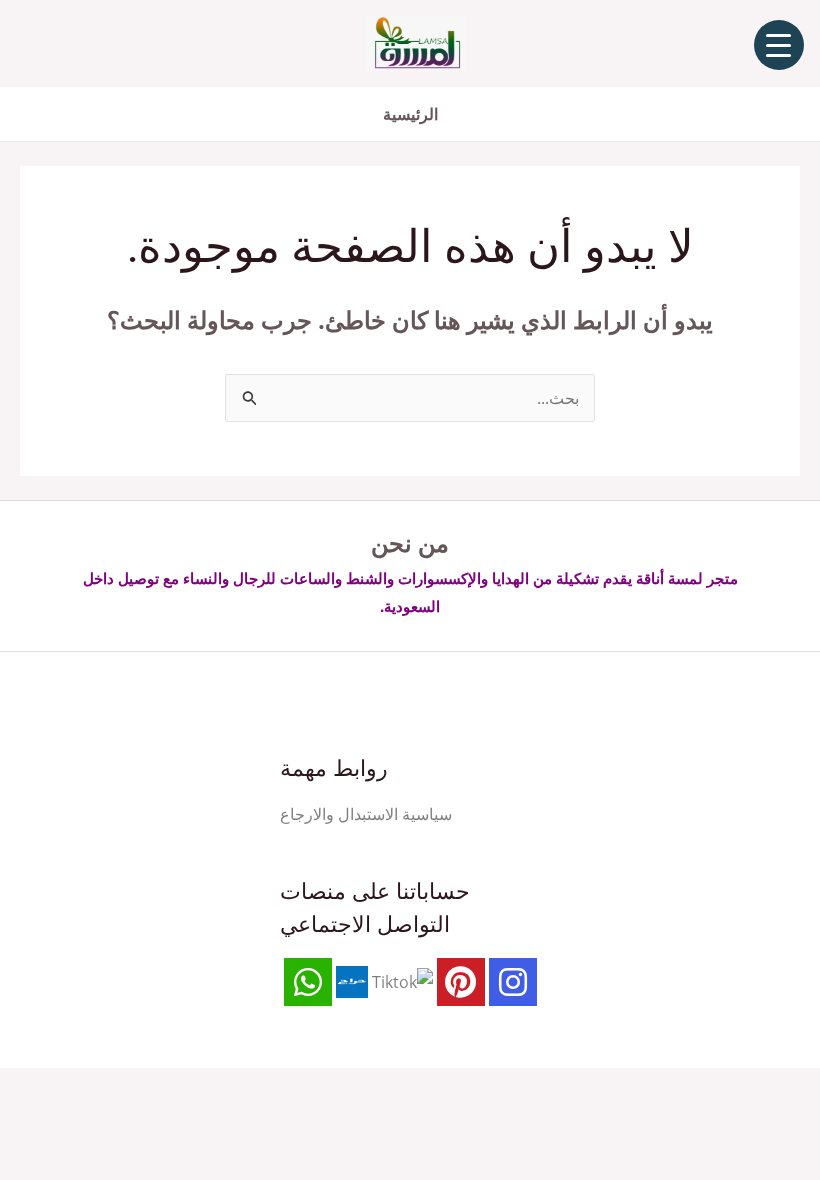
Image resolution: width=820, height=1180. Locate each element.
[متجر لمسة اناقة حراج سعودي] (352, 981)
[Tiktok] (402, 981)
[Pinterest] (461, 982)
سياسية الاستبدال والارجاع (366, 814)
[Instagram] (513, 982)
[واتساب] (308, 982)
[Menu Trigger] (779, 45)
